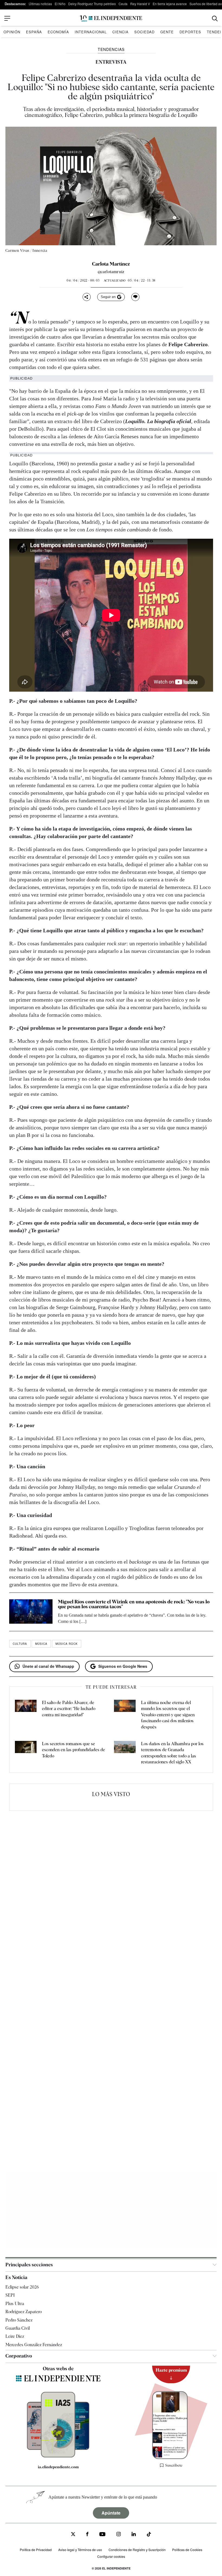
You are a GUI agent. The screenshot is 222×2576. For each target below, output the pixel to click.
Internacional (91, 32)
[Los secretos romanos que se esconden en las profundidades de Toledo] (26, 1753)
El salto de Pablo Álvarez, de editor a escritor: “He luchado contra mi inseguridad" (69, 1709)
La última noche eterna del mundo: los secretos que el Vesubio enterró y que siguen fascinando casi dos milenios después (168, 1715)
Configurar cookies (111, 2556)
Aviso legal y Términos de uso (80, 2550)
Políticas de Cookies (187, 2550)
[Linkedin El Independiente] (134, 2535)
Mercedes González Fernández (34, 2345)
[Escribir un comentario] (135, 297)
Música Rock (67, 1644)
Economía (58, 32)
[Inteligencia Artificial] (58, 2456)
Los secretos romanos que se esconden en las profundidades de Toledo (74, 1750)
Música (41, 1644)
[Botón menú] (7, 18)
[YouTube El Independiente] (102, 2535)
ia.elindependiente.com (58, 2467)
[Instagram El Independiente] (119, 2535)
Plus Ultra (15, 2304)
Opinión (12, 32)
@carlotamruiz (111, 272)
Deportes (190, 32)
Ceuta (123, 4)
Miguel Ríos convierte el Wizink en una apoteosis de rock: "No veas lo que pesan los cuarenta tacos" (134, 1604)
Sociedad (144, 32)
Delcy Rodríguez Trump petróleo (92, 4)
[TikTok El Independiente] (149, 2535)
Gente (167, 32)
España (34, 32)
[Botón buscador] (215, 19)
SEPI (10, 2295)
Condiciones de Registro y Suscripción (137, 2550)
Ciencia (120, 32)
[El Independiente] (111, 19)
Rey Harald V (140, 4)
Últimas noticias (40, 4)
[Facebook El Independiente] (87, 2535)
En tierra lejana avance (170, 4)
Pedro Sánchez (19, 2320)
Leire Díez (15, 2337)
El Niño (60, 4)
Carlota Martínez (111, 264)
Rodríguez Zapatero (24, 2312)
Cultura (20, 1644)
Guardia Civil (18, 2328)
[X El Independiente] (73, 2535)
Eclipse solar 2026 (22, 2287)
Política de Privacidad (36, 2550)
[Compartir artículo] (87, 297)
